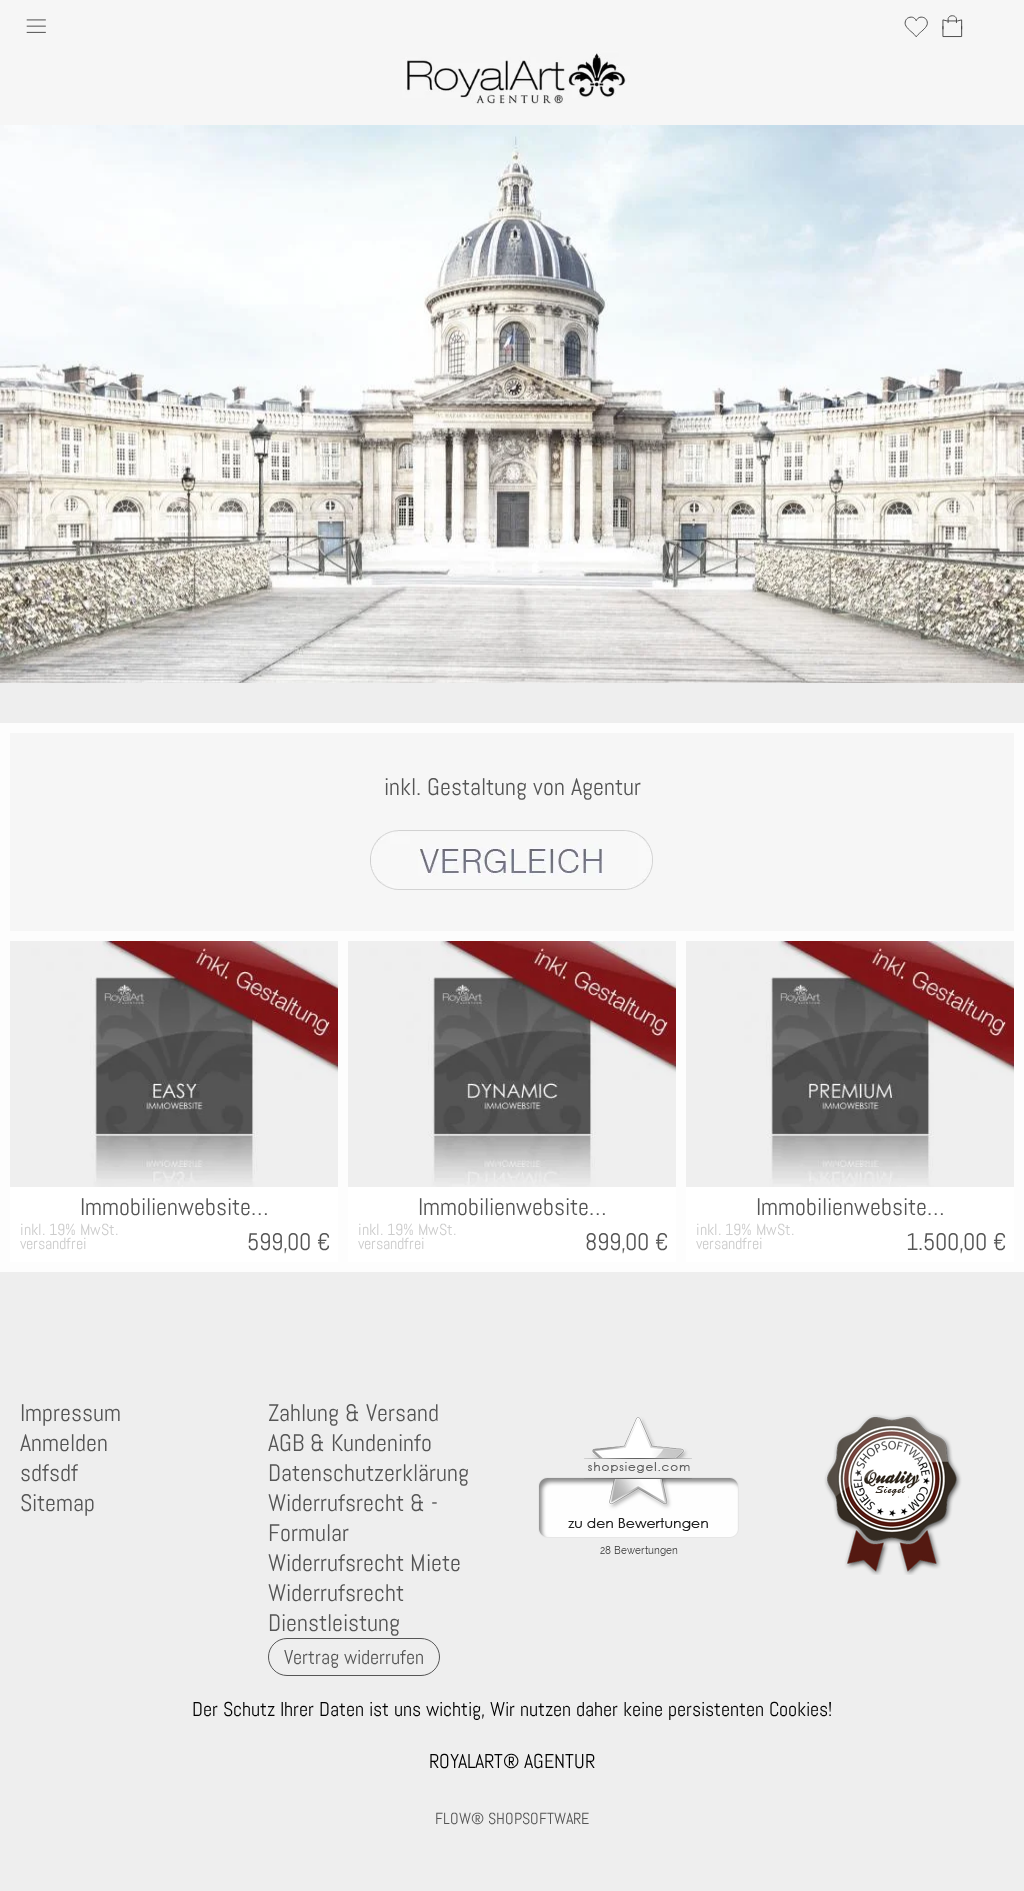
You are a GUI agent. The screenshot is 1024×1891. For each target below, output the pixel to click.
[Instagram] (187, 1326)
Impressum (70, 1413)
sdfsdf (49, 1473)
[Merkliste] (916, 26)
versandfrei (53, 1243)
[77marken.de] (79, 1326)
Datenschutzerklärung (368, 1473)
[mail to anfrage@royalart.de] (25, 1326)
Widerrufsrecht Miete (364, 1563)
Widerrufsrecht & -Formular (353, 1518)
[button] (36, 28)
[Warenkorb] (952, 26)
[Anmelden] (880, 26)
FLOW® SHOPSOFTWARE (512, 1818)
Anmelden (64, 1443)
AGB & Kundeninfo (350, 1443)
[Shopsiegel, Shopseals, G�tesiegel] (638, 1422)
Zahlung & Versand (353, 1413)
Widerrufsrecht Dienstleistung (336, 1608)
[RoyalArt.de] (133, 1326)
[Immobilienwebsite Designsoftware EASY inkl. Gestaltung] (174, 1064)
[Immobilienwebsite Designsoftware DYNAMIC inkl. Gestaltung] (512, 1064)
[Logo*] (512, 59)
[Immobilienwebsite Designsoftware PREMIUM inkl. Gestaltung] (850, 1064)
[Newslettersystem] (295, 1326)
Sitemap (57, 1503)
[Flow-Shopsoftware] (241, 1326)
